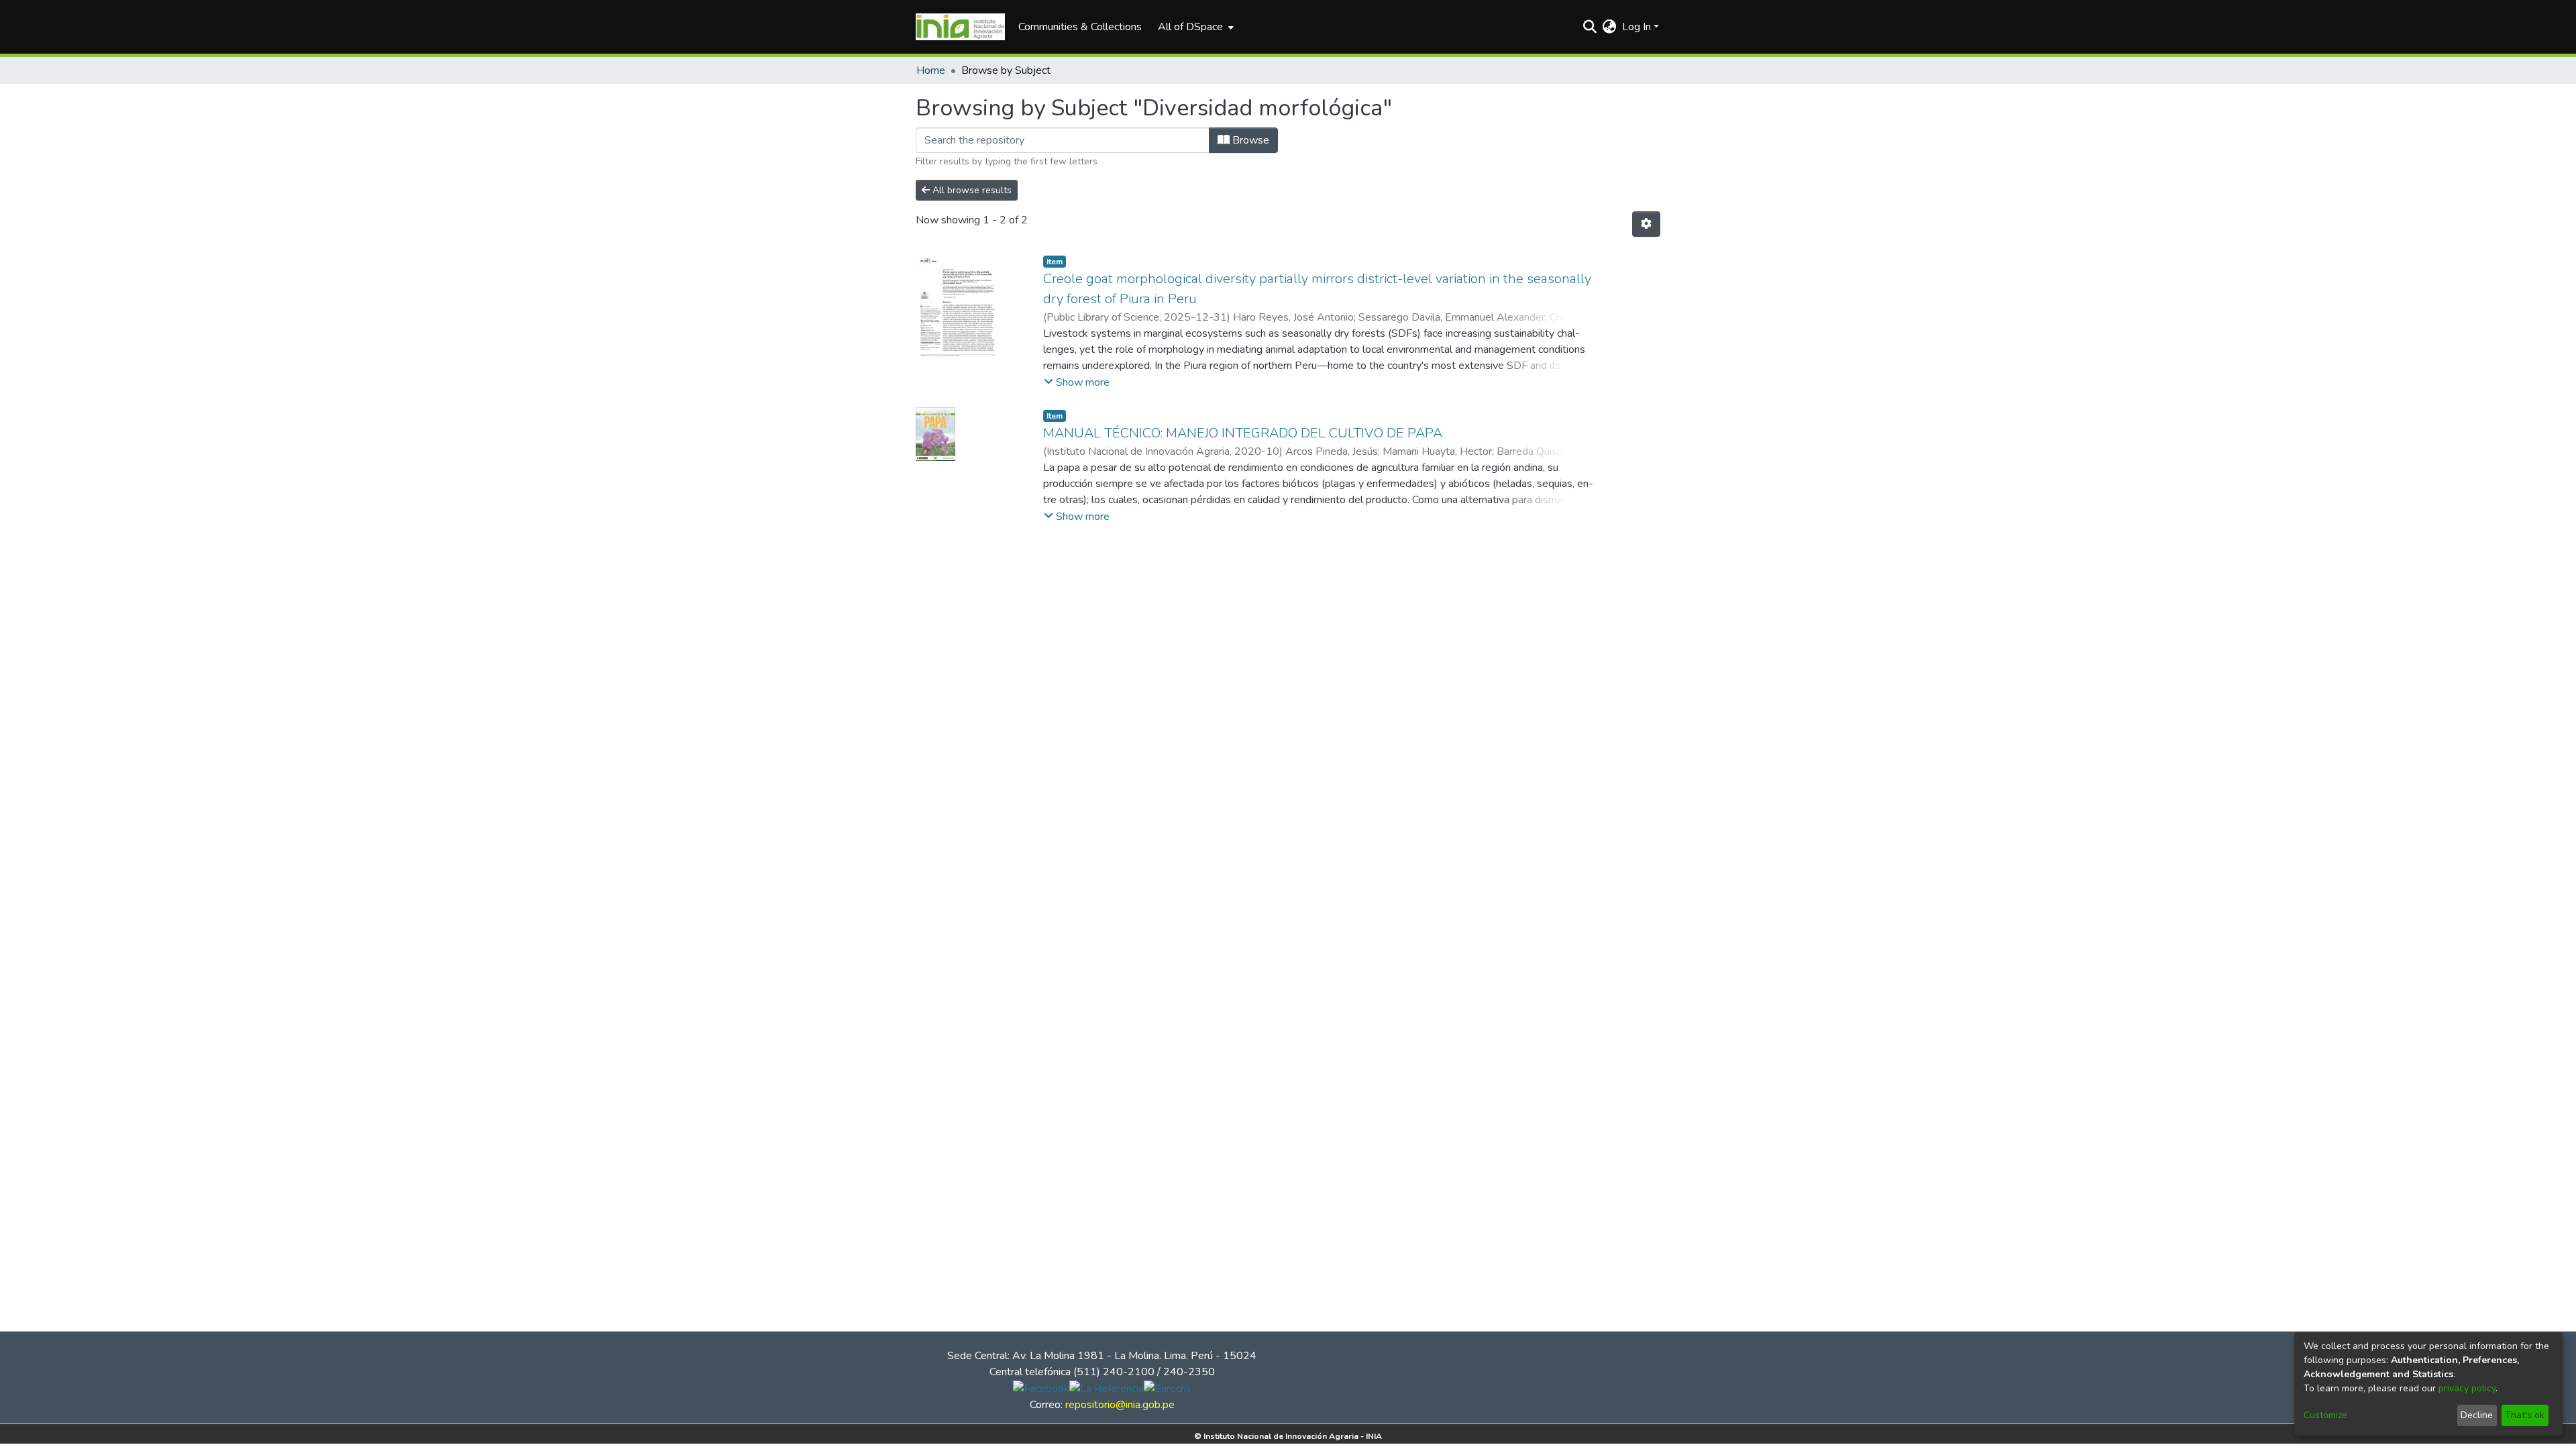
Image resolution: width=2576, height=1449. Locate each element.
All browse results (971, 190)
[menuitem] (1194, 27)
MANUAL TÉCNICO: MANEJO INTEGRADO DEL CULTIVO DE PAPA (1243, 433)
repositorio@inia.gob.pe (1120, 1405)
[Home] (960, 27)
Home (931, 70)
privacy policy (2467, 1388)
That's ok (2525, 1415)
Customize (2325, 1415)
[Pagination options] (1646, 224)
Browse (1249, 140)
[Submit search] (1590, 27)
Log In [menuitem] (1636, 27)
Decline (2477, 1415)
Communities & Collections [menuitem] (1080, 27)
